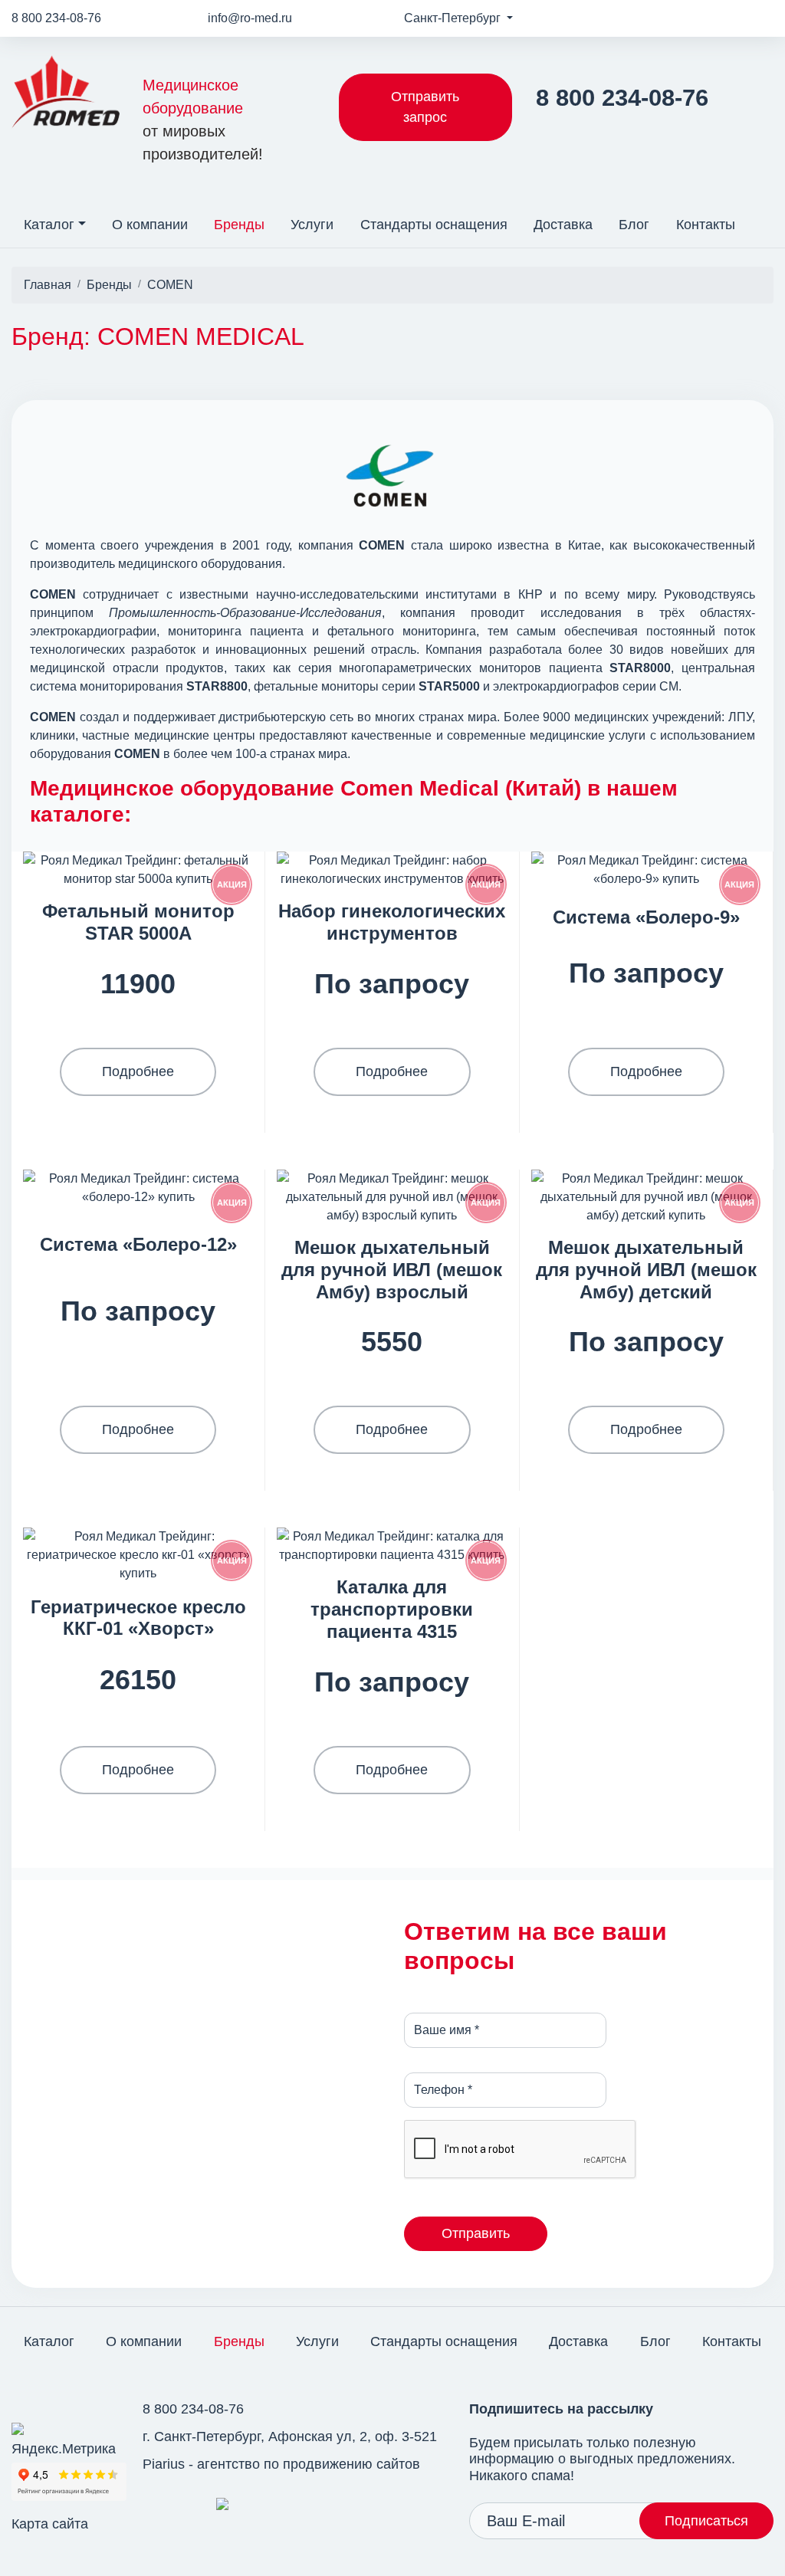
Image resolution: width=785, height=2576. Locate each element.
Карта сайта (50, 2524)
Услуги (312, 225)
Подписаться (706, 2521)
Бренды (239, 225)
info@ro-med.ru (250, 18)
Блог (634, 225)
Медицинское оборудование (203, 120)
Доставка (563, 225)
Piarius (164, 2464)
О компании (150, 225)
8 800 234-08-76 (56, 18)
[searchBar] (761, 215)
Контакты (706, 225)
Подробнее (138, 1071)
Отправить (476, 2233)
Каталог (49, 225)
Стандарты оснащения (434, 225)
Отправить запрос (425, 107)
